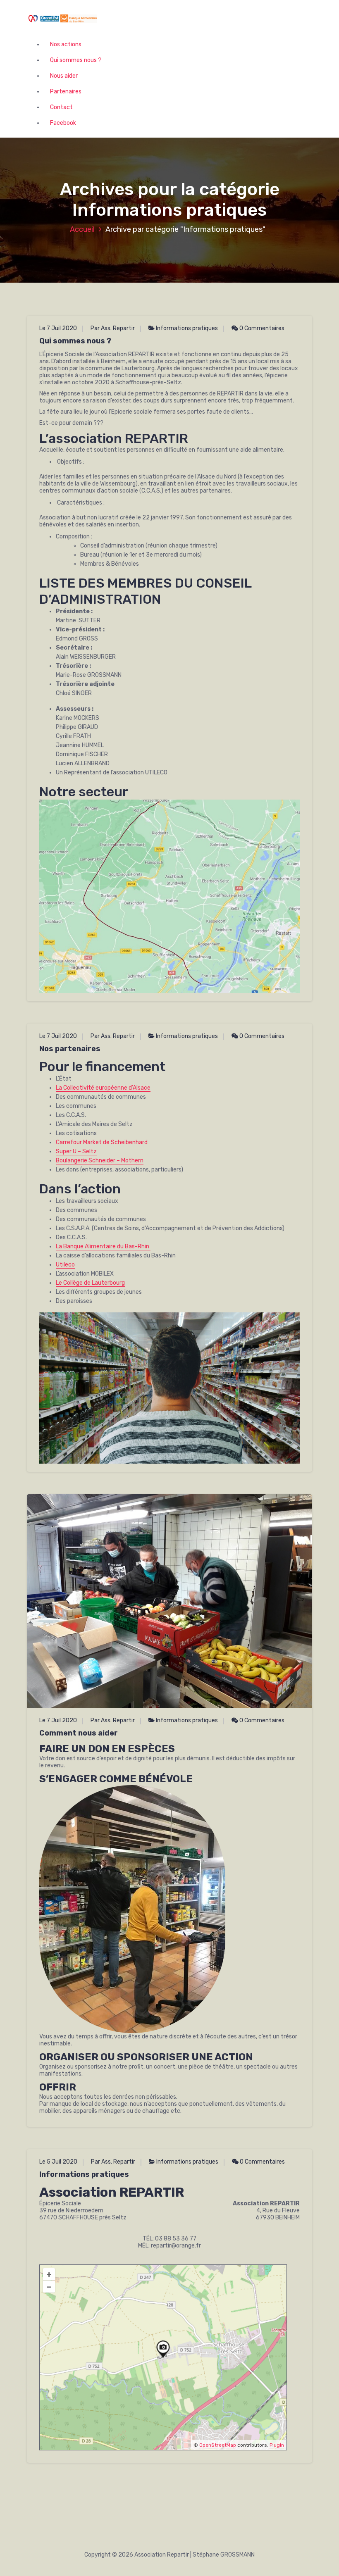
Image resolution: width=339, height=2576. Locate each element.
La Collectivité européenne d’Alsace (103, 1088)
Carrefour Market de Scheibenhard (102, 1142)
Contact (61, 107)
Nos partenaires (70, 1049)
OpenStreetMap (218, 2445)
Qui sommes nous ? (76, 60)
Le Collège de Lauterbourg (90, 1283)
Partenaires (66, 92)
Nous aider (64, 76)
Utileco (65, 1265)
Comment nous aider (79, 1733)
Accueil (82, 229)
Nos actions (66, 44)
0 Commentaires (261, 328)
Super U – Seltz (76, 1151)
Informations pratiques (187, 328)
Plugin (276, 2445)
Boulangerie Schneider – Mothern (100, 1161)
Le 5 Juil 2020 (58, 2162)
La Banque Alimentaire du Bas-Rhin (103, 1246)
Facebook (63, 123)
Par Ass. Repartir (113, 328)
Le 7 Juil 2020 (58, 328)
